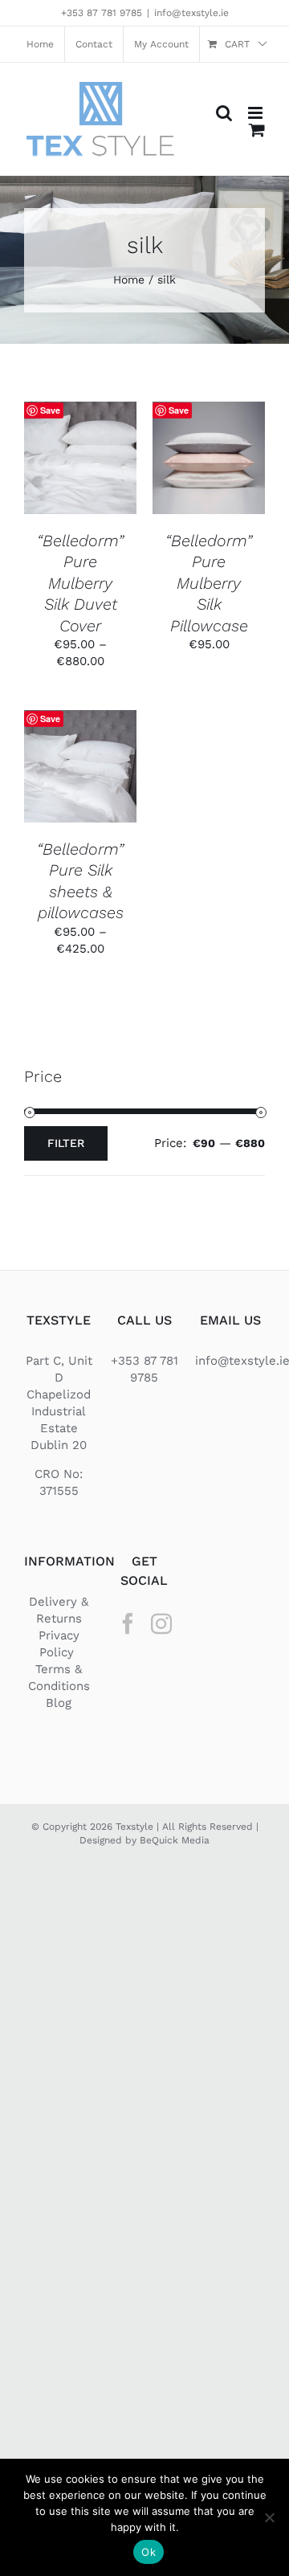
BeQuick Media (175, 1840)
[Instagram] (161, 1623)
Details (80, 476)
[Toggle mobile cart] (257, 130)
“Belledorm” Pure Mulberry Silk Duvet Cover (80, 583)
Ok (149, 2552)
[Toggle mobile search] (224, 113)
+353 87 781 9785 (102, 13)
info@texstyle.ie (191, 13)
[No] (269, 2517)
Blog (59, 1703)
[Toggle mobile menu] (256, 113)
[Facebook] (128, 1623)
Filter (66, 1143)
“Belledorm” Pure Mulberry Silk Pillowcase (209, 583)
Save (50, 410)
